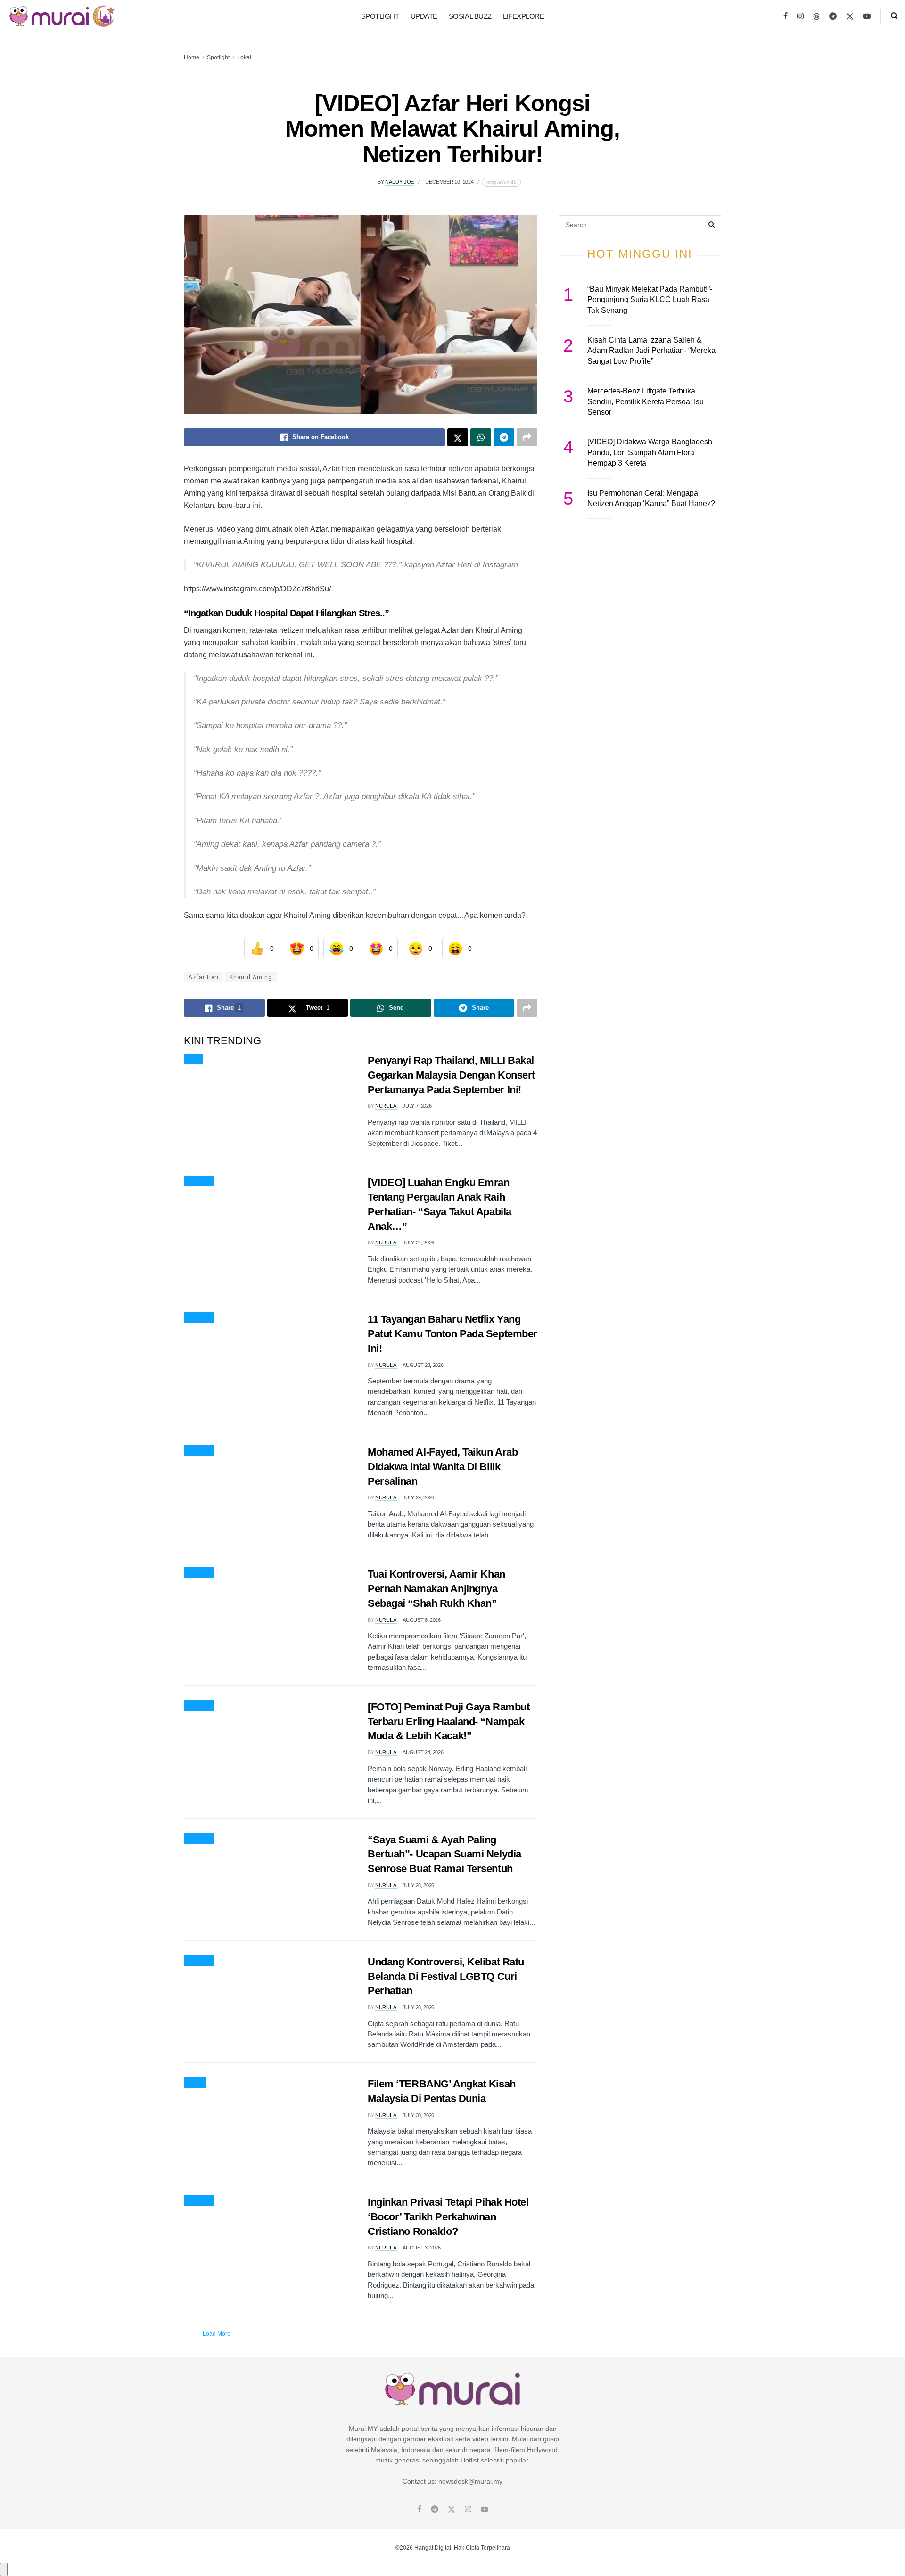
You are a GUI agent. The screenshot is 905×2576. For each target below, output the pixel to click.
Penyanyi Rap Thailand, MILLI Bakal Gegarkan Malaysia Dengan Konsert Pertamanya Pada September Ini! (451, 1075)
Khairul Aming (251, 977)
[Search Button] (894, 16)
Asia (193, 1059)
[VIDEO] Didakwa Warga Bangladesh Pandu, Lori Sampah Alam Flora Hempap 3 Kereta (650, 452)
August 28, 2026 (423, 1365)
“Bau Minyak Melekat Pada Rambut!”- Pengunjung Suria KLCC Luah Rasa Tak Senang (650, 300)
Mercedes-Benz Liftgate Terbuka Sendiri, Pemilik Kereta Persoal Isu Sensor (646, 401)
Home (192, 57)
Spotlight (380, 16)
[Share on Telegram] (504, 437)
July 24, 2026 (418, 1243)
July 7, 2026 (417, 1106)
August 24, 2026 (423, 1752)
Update (424, 16)
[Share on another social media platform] (527, 437)
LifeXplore (524, 16)
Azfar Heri (204, 977)
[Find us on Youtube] (867, 16)
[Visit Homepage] (62, 16)
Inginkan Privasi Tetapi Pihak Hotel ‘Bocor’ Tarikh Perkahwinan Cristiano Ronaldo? (448, 2217)
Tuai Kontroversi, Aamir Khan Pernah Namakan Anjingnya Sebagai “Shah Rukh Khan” (436, 1589)
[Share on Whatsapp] (481, 437)
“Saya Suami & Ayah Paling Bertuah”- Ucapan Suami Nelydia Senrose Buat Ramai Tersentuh (444, 1854)
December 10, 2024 (449, 182)
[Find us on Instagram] (800, 16)
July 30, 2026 (418, 2115)
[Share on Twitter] (458, 437)
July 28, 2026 (418, 1885)
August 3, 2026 (421, 2248)
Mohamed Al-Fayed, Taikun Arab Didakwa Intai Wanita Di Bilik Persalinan (443, 1467)
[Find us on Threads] (816, 17)
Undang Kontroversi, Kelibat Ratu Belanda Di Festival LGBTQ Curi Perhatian (446, 1976)
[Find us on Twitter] (850, 16)
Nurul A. (386, 1106)
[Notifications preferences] (4, 2569)
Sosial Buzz (470, 16)
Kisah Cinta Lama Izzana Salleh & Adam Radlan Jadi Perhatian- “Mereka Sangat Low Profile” (651, 351)
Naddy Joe (399, 182)
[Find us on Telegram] (833, 16)
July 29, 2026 (418, 1497)
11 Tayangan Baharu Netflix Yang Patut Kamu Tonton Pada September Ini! (452, 1334)
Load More (217, 2334)
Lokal (244, 57)
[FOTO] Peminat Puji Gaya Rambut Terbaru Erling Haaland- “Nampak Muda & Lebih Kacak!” (448, 1721)
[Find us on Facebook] (786, 16)
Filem (195, 2083)
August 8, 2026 (421, 1620)
